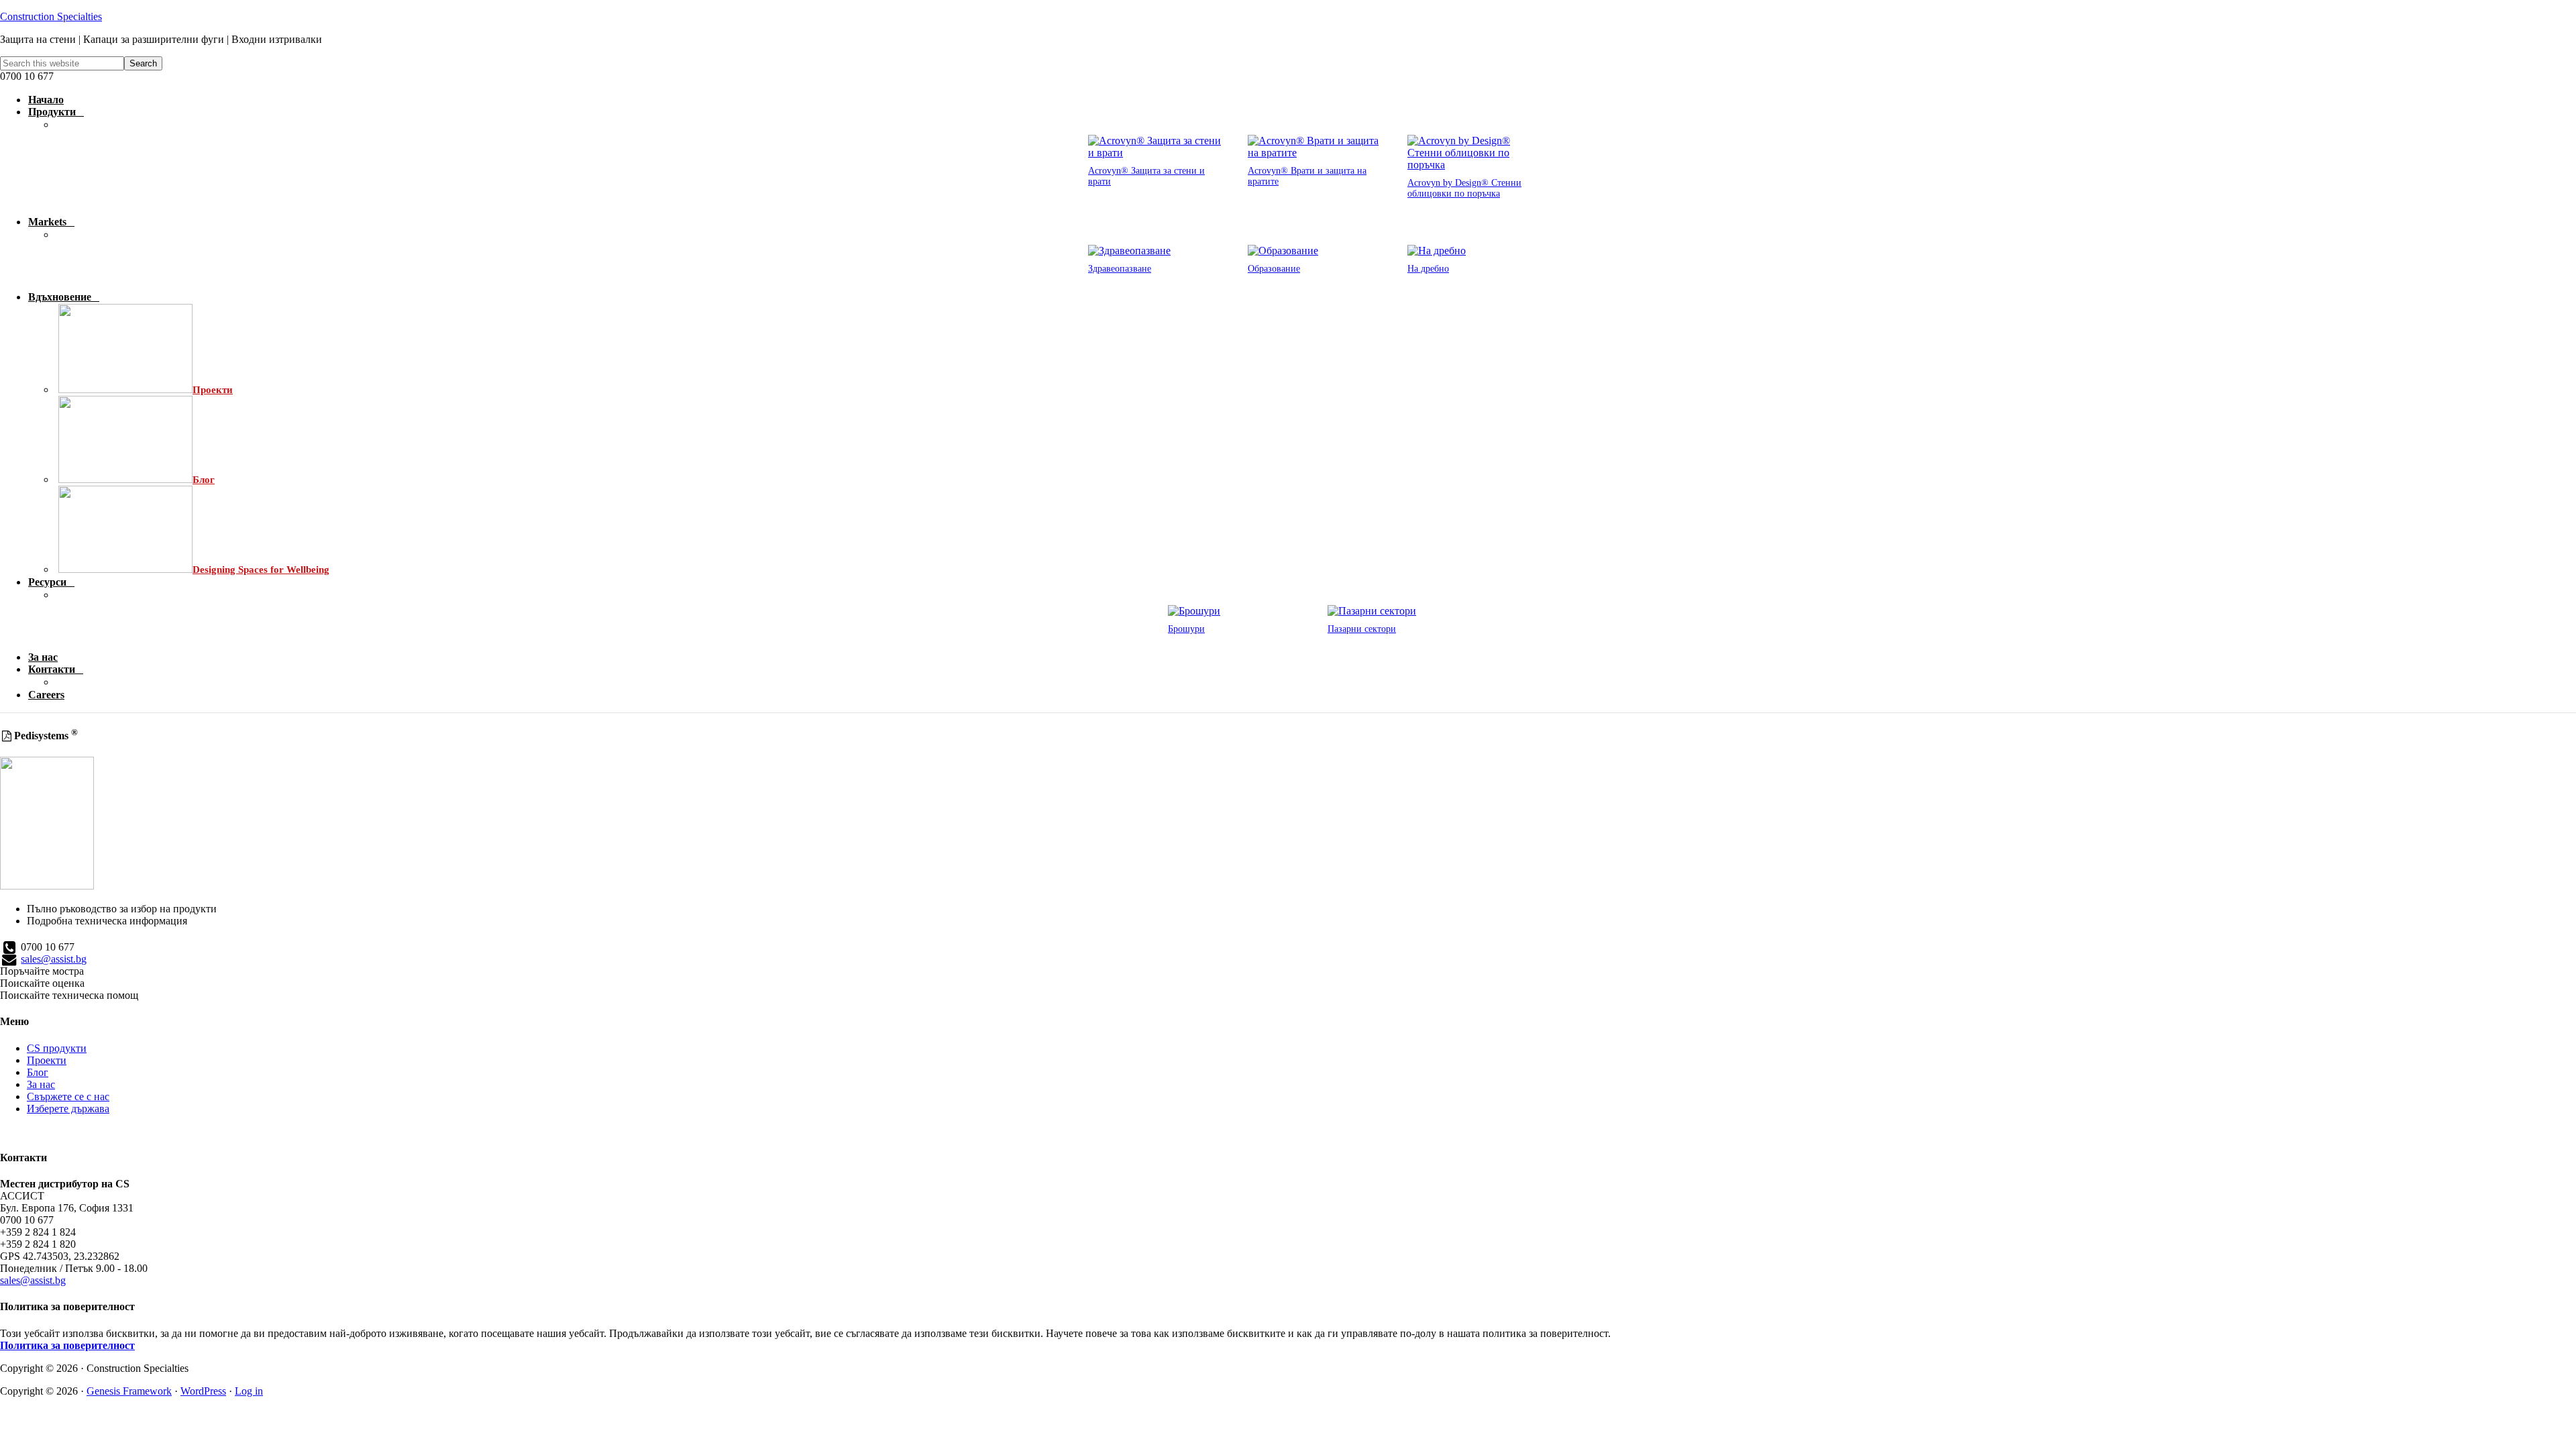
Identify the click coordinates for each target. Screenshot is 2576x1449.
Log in (249, 1391)
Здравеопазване (1120, 269)
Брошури (1186, 629)
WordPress (203, 1391)
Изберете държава (68, 1109)
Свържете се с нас (68, 1096)
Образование (1274, 269)
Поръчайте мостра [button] (42, 971)
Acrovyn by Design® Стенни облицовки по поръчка (1464, 188)
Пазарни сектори (1362, 629)
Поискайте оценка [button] (42, 983)
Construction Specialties (51, 16)
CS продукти (57, 1048)
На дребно (1428, 269)
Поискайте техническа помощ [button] (69, 995)
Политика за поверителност (67, 1345)
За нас (41, 1084)
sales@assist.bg (54, 959)
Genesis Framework (129, 1391)
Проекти (47, 1060)
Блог (38, 1072)
